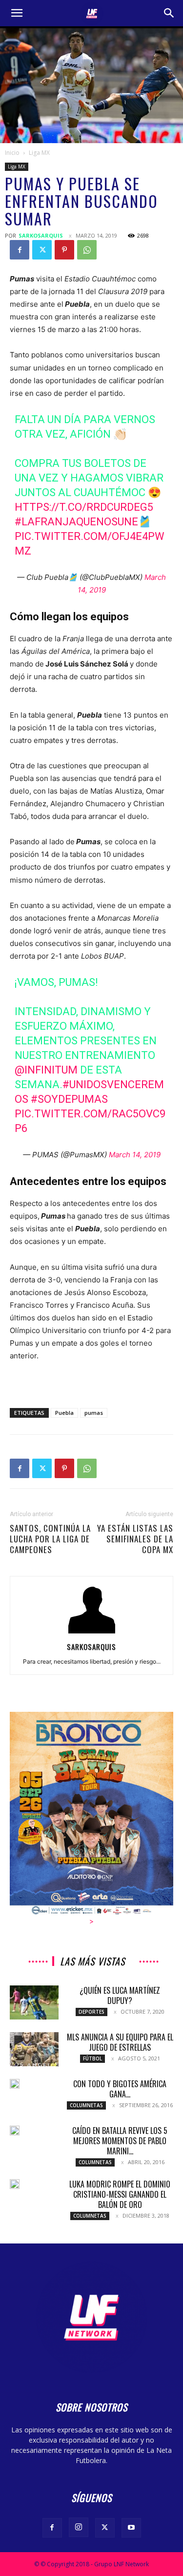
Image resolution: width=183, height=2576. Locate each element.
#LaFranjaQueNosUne (76, 522)
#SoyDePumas (69, 1099)
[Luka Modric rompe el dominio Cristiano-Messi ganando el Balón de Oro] (15, 2184)
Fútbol (92, 2058)
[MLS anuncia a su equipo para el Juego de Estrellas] (34, 2049)
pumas (94, 1413)
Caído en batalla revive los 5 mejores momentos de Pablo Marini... (120, 2141)
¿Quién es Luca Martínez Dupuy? (120, 1995)
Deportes (91, 2012)
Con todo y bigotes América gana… (120, 2089)
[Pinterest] (64, 250)
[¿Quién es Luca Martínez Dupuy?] (34, 2002)
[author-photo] (92, 1633)
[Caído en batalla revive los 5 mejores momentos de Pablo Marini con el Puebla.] (15, 2131)
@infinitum (46, 1070)
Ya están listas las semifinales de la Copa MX (135, 1539)
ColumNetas (86, 2105)
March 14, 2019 (135, 1155)
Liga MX (39, 153)
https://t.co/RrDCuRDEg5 (84, 507)
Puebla (64, 1413)
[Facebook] (20, 250)
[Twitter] (42, 250)
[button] (17, 13)
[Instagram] (79, 2527)
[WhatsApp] (87, 250)
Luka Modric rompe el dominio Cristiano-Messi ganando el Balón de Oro (120, 2194)
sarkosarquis (41, 235)
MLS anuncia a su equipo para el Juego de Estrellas (120, 2042)
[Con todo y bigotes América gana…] (15, 2084)
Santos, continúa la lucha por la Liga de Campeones (50, 1539)
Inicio (12, 153)
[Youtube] (131, 2528)
